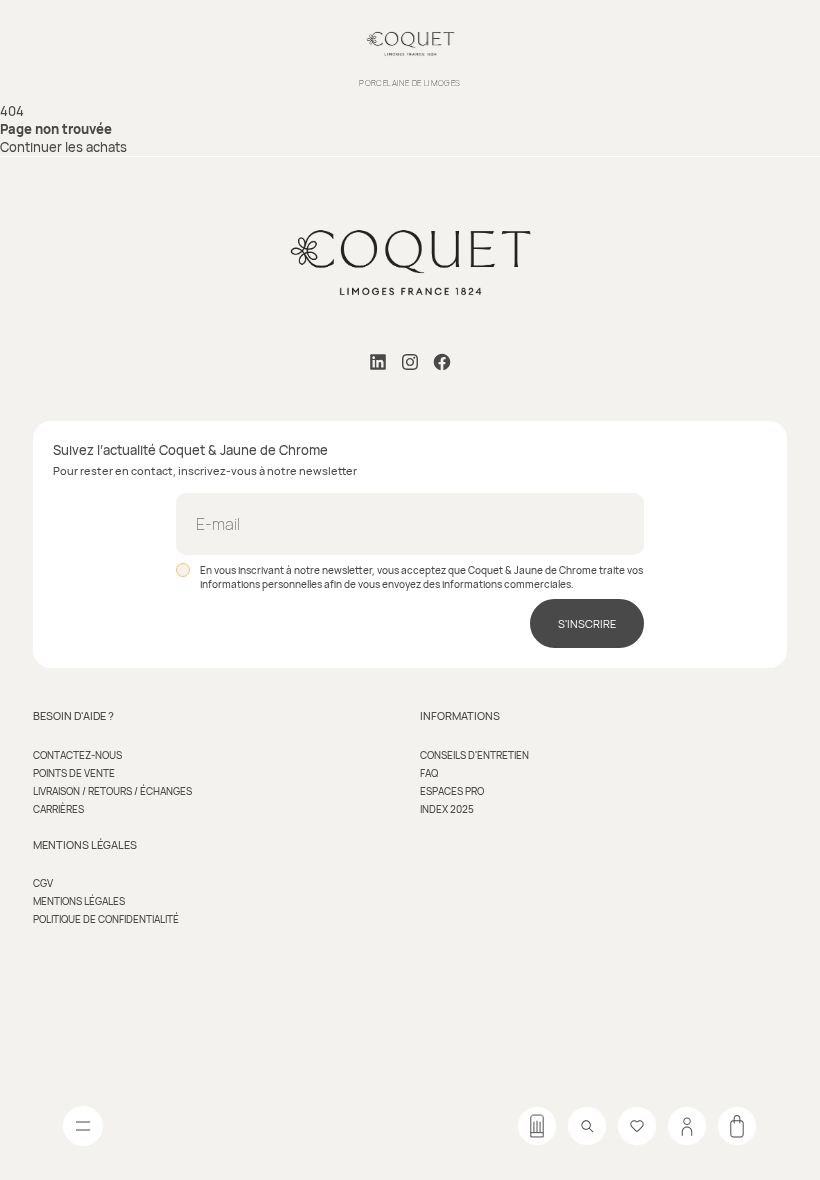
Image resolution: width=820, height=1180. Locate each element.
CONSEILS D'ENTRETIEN (474, 755)
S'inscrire (587, 623)
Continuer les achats (63, 147)
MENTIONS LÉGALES (79, 901)
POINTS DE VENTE (74, 773)
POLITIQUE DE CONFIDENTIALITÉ (106, 919)
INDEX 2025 (447, 809)
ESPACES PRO (452, 791)
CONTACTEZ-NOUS (77, 755)
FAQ (429, 773)
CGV (43, 883)
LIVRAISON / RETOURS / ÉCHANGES (112, 791)
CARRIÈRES (58, 809)
